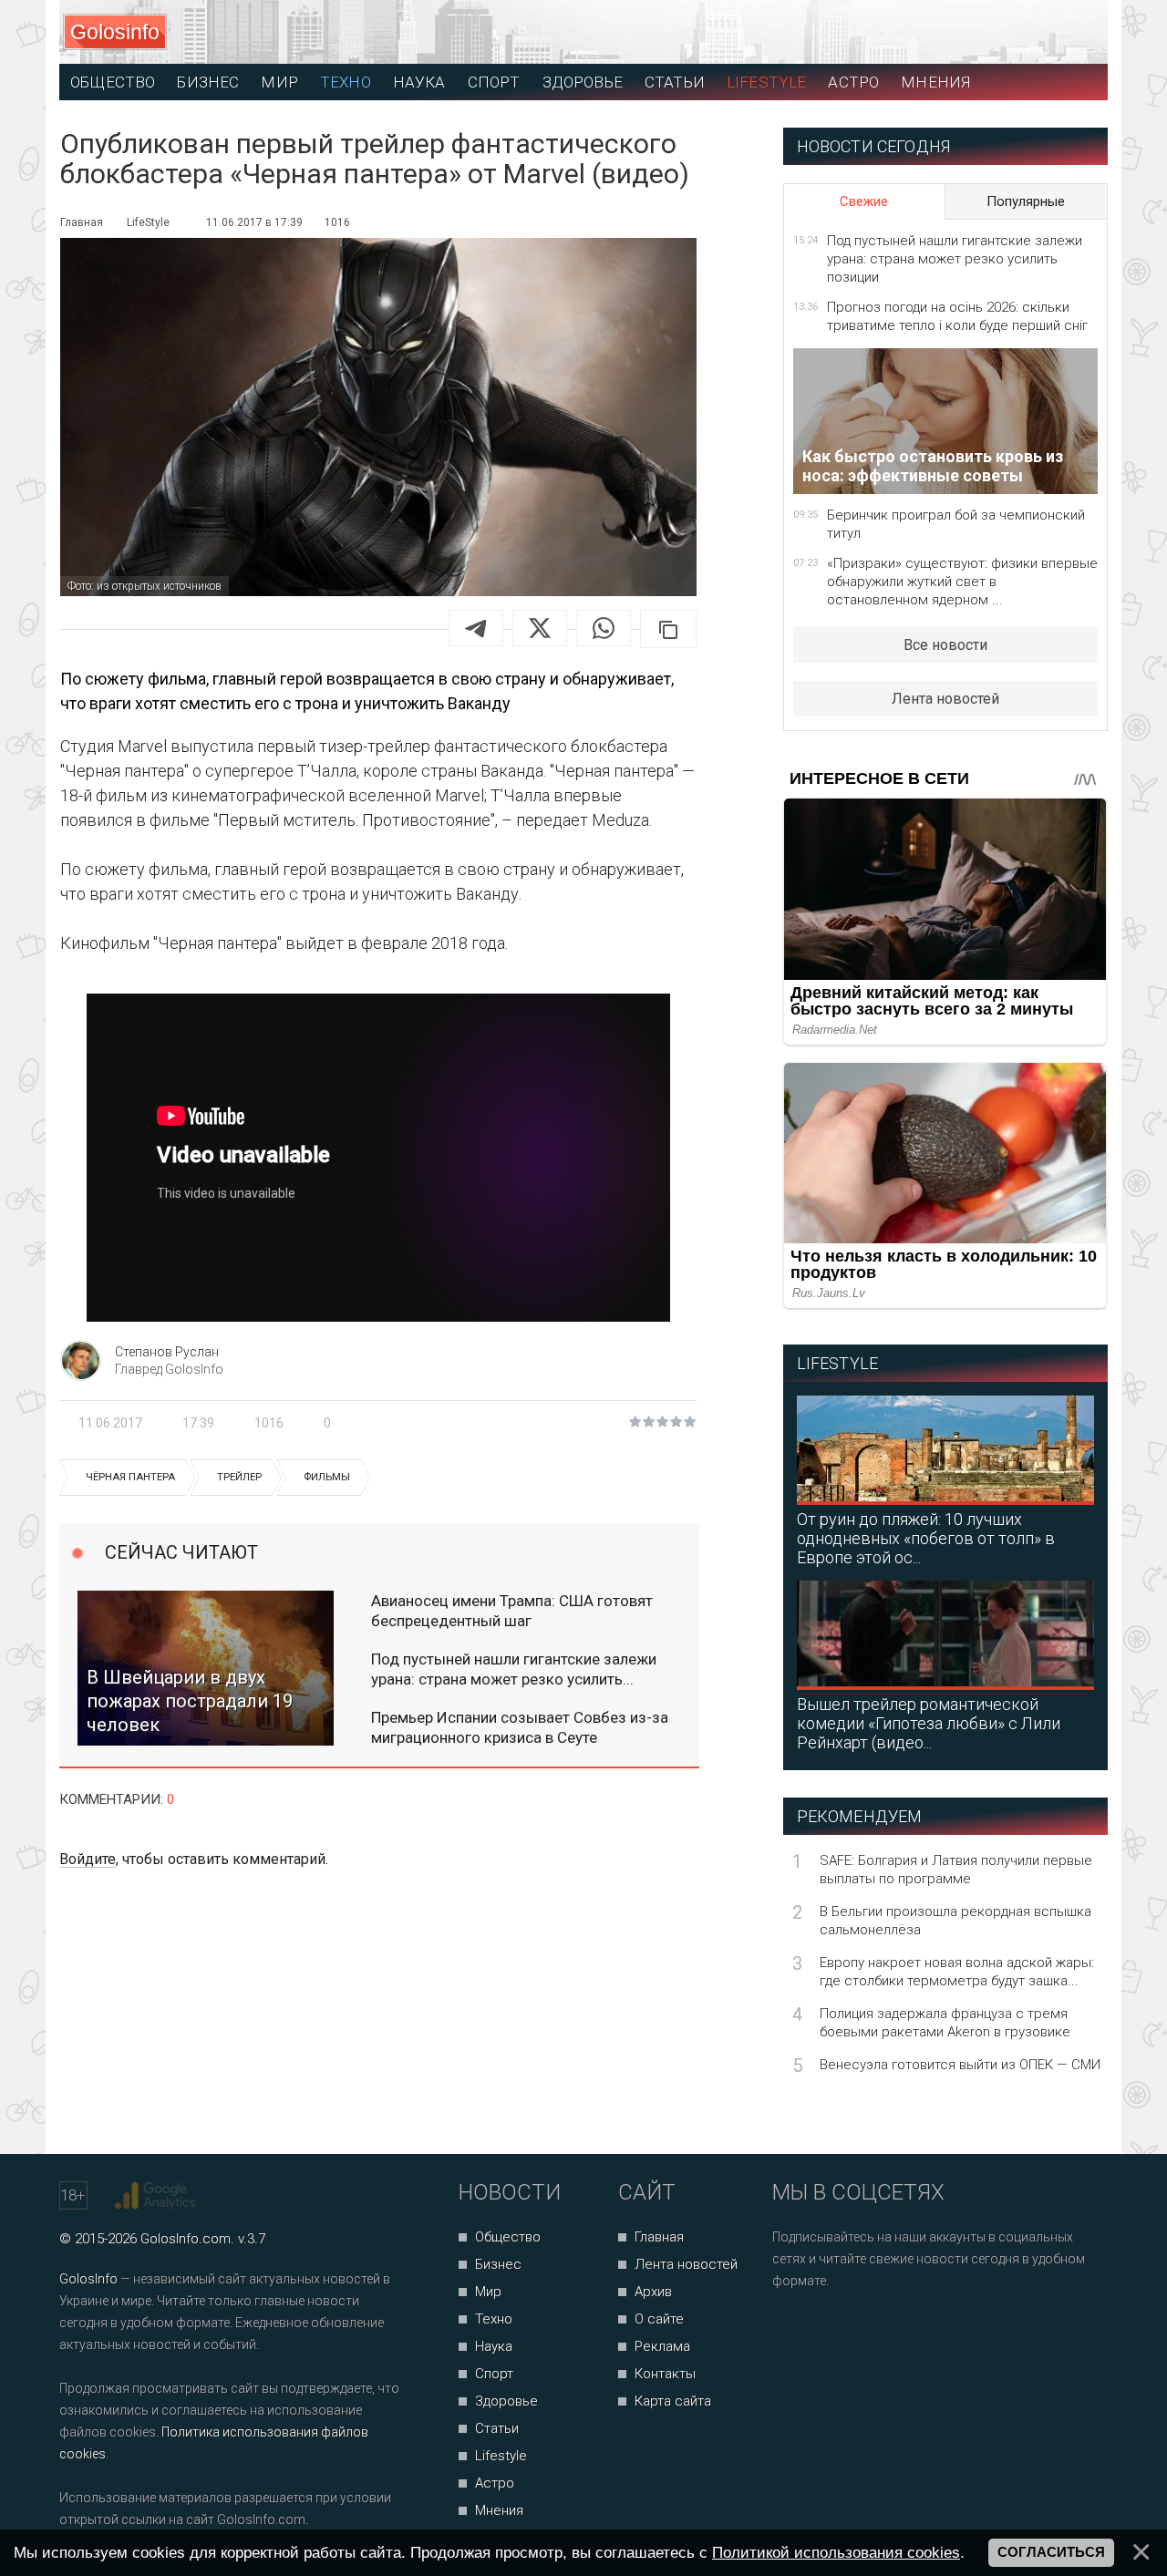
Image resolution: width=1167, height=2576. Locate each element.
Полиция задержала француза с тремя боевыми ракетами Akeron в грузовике (945, 2023)
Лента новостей (945, 699)
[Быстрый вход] (1077, 32)
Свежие (864, 201)
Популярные (1026, 201)
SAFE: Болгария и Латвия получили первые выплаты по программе (956, 1870)
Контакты (665, 2374)
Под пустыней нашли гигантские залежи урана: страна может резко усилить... (514, 1669)
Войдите (88, 1859)
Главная (659, 2237)
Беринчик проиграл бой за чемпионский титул (956, 524)
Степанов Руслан (167, 1352)
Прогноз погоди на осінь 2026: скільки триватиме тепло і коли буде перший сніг (957, 316)
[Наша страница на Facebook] (792, 2329)
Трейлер (239, 1477)
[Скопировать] (668, 629)
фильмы (327, 1477)
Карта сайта (673, 2401)
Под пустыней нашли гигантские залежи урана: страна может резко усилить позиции (955, 259)
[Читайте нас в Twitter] (849, 2329)
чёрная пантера (130, 1477)
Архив (653, 2292)
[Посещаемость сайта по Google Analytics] (157, 2196)
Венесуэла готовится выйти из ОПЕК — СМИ (960, 2065)
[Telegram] (476, 628)
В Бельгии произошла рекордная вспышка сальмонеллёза (955, 1921)
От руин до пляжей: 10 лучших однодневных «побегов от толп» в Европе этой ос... (926, 1538)
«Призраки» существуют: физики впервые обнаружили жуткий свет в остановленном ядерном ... (962, 582)
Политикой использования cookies (836, 2552)
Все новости (945, 645)
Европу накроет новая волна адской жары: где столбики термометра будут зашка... (957, 1972)
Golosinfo (115, 32)
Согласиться (1051, 2552)
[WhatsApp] (604, 628)
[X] (540, 628)
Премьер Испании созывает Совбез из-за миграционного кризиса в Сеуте (520, 1727)
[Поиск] (1012, 32)
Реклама (662, 2346)
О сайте (659, 2319)
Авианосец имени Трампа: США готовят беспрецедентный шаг (512, 1611)
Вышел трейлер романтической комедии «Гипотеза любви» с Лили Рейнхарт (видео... (929, 1723)
